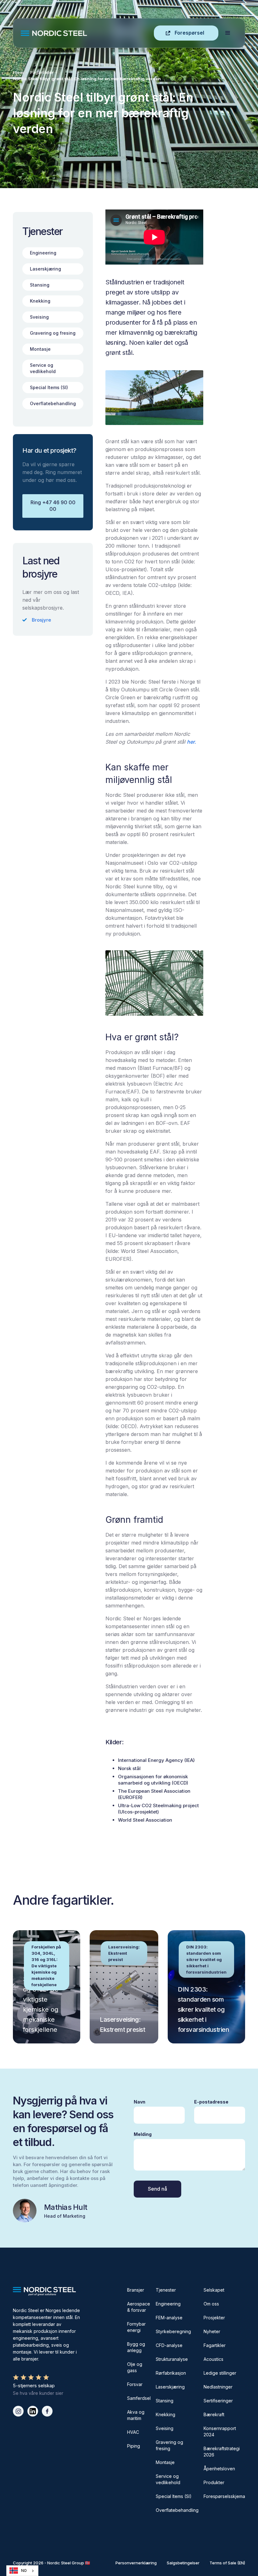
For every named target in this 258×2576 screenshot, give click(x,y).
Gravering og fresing (169, 2445)
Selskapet (214, 2290)
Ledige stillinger (220, 2373)
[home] (87, 33)
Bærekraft (214, 2414)
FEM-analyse (169, 2318)
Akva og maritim (136, 2415)
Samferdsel (139, 2398)
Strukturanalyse (172, 2359)
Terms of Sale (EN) (227, 2563)
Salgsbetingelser (183, 2563)
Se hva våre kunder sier (38, 2393)
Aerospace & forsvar (139, 2307)
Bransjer (136, 2290)
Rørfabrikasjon (171, 2373)
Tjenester (166, 2290)
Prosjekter (214, 2318)
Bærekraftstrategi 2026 (222, 2452)
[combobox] (22, 2571)
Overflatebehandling (177, 2510)
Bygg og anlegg (136, 2347)
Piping (134, 2446)
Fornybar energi (136, 2327)
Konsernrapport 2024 (220, 2431)
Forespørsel (189, 33)
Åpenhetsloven (219, 2469)
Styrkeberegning (173, 2331)
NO (24, 2571)
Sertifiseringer (218, 2401)
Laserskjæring (170, 2387)
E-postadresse (211, 2102)
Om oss (211, 2304)
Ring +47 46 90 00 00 (53, 506)
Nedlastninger (218, 2387)
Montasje (165, 2462)
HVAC (133, 2432)
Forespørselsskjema (224, 2496)
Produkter (214, 2482)
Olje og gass (135, 2367)
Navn (140, 2102)
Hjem (18, 72)
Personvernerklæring (136, 2563)
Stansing (165, 2401)
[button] (228, 33)
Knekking (165, 2414)
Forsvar (135, 2384)
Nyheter (212, 2331)
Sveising (165, 2428)
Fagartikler (42, 72)
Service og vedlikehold (168, 2479)
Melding (143, 2134)
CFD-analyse (169, 2345)
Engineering (168, 2304)
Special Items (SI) (174, 2496)
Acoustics (213, 2359)
